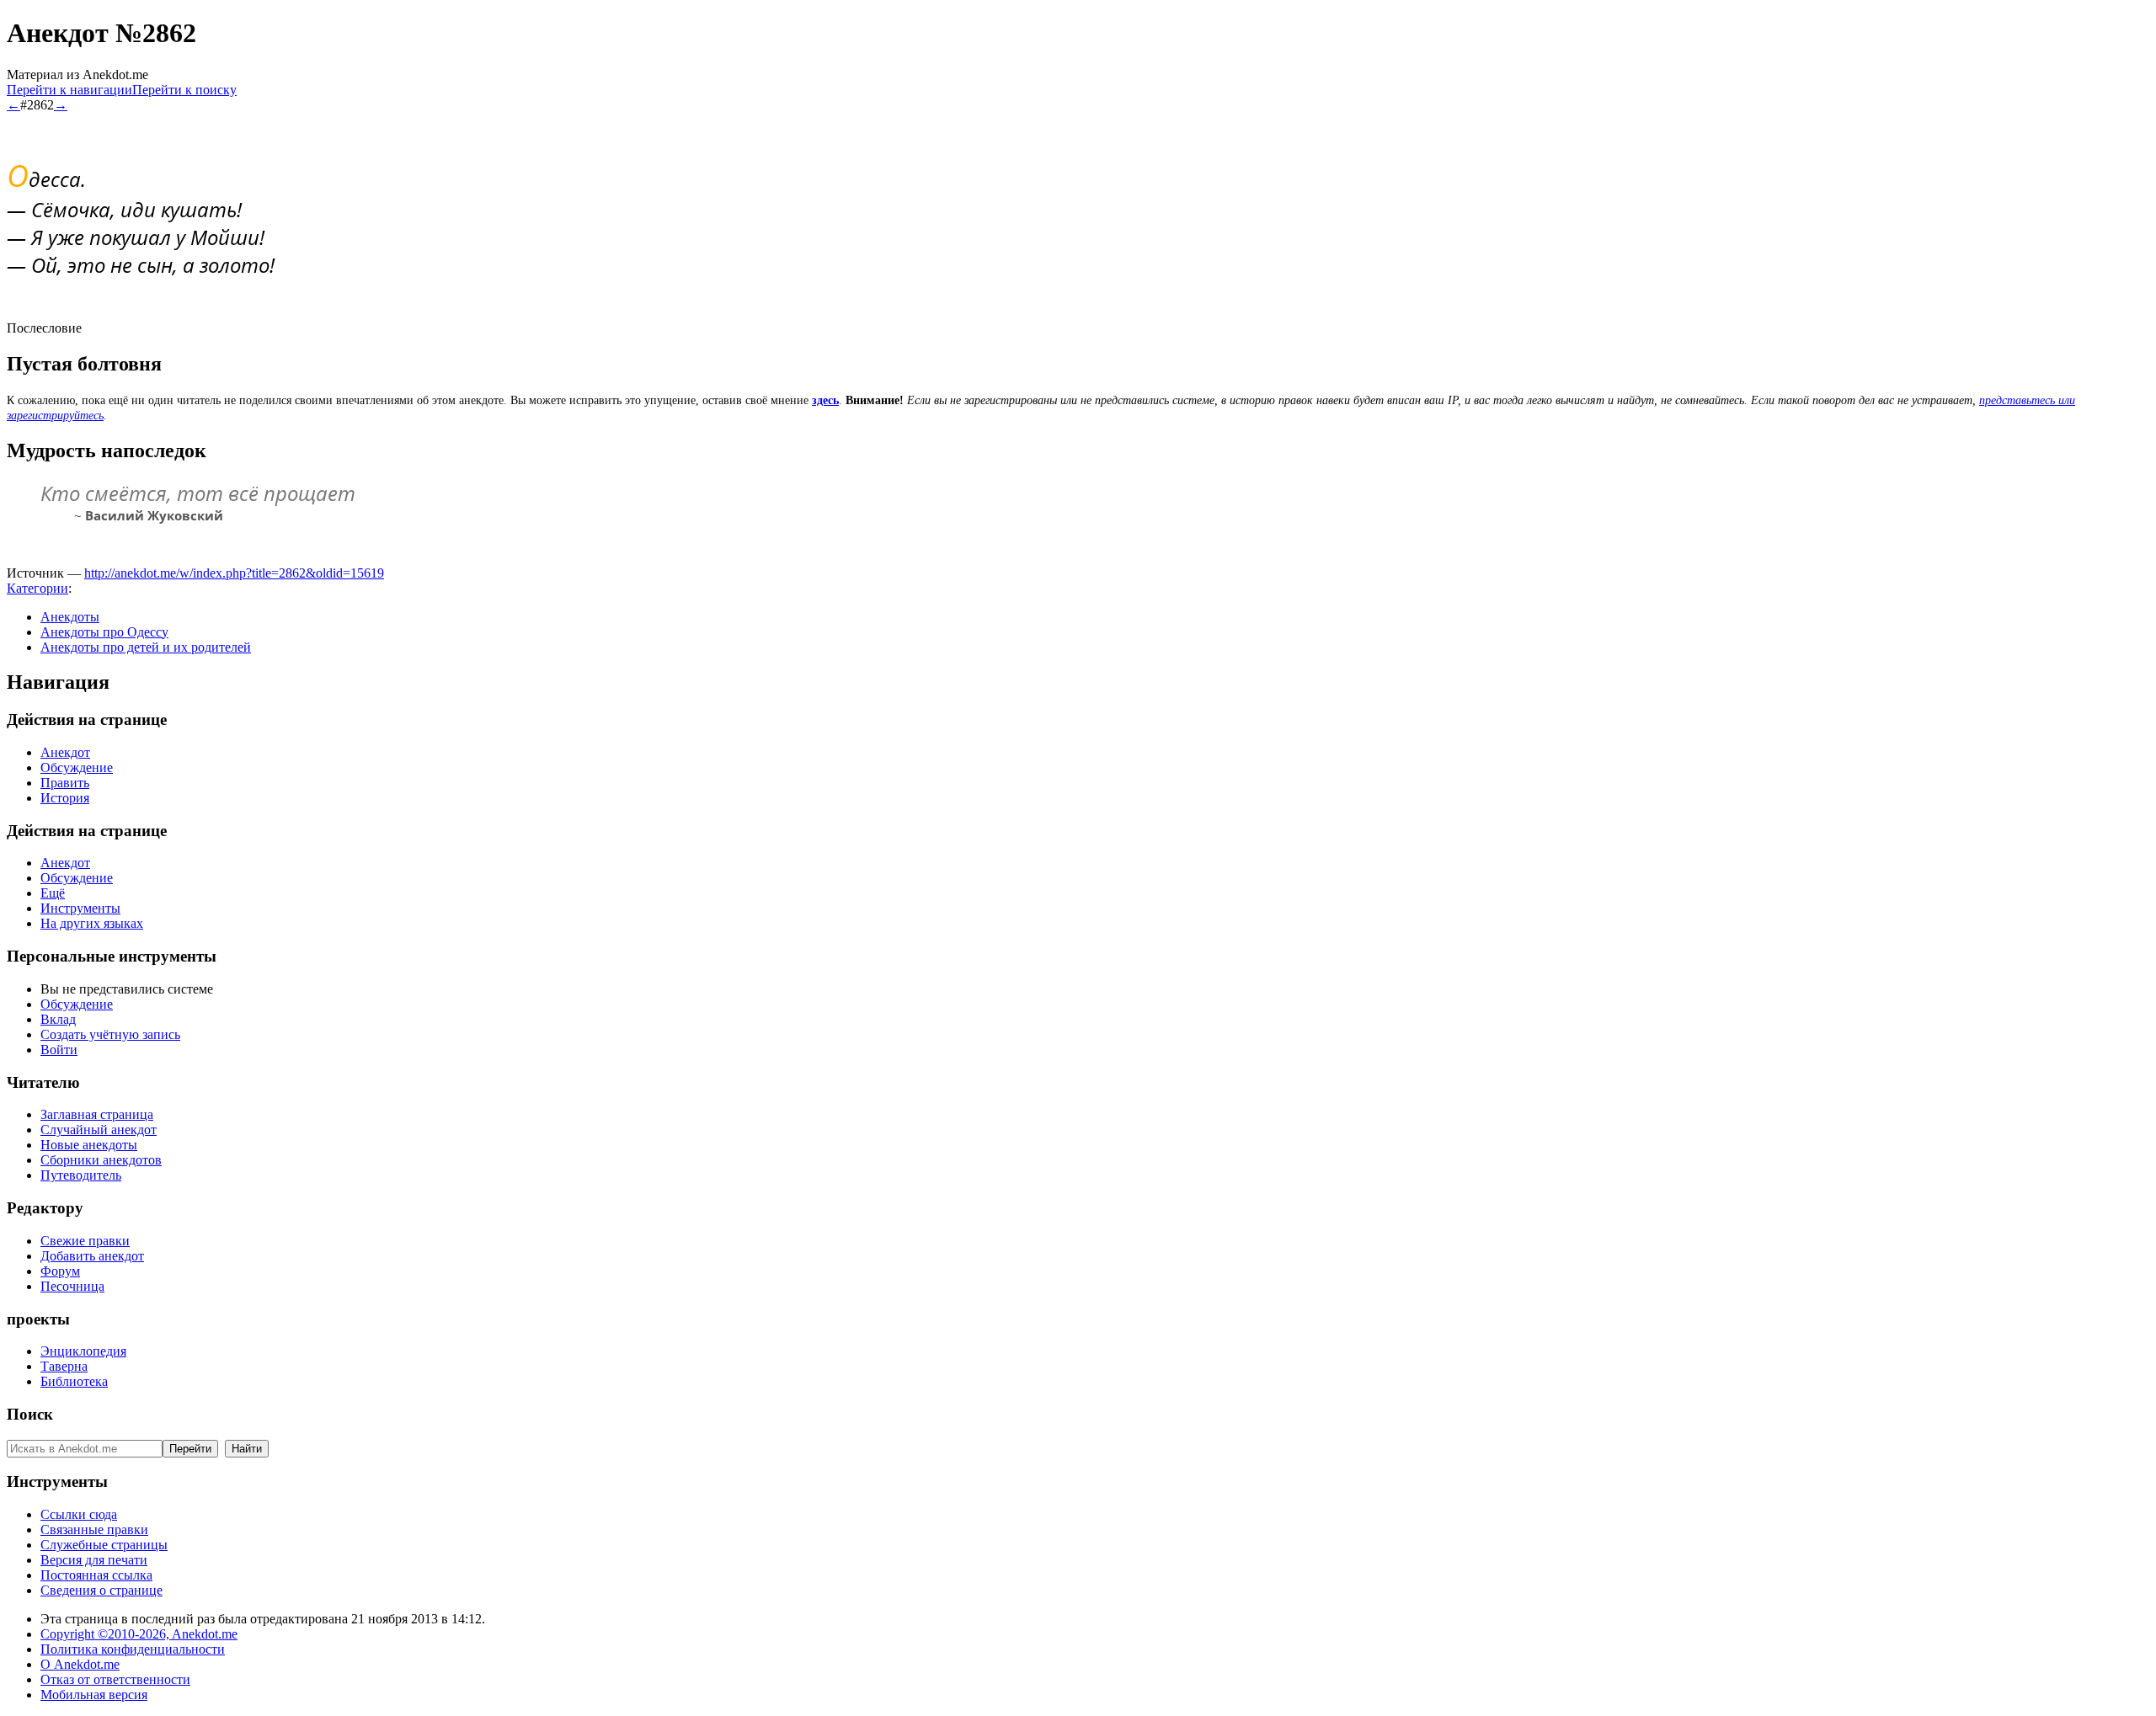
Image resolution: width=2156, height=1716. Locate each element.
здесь (825, 400)
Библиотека (74, 1381)
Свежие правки (85, 1241)
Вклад (58, 1019)
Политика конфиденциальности (133, 1649)
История (65, 798)
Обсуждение (77, 767)
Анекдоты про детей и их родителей (146, 647)
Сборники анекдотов (101, 1160)
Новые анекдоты (89, 1145)
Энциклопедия (83, 1351)
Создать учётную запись (110, 1034)
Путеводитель (81, 1175)
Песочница (72, 1286)
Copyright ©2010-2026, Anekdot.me (139, 1634)
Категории (37, 588)
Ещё (53, 893)
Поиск (30, 1414)
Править (65, 783)
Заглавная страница (97, 1114)
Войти (59, 1050)
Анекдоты (70, 617)
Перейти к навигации (69, 90)
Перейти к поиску (184, 90)
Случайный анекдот (99, 1130)
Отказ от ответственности (115, 1679)
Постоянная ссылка (96, 1575)
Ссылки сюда (79, 1514)
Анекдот (65, 752)
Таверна (64, 1366)
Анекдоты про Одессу (104, 632)
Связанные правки (94, 1529)
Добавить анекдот (92, 1256)
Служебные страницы (104, 1545)
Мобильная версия (94, 1695)
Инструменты (80, 908)
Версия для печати (94, 1560)
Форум (60, 1271)
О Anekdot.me (80, 1664)
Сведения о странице (101, 1590)
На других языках (92, 923)
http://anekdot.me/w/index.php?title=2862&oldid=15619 (234, 573)
